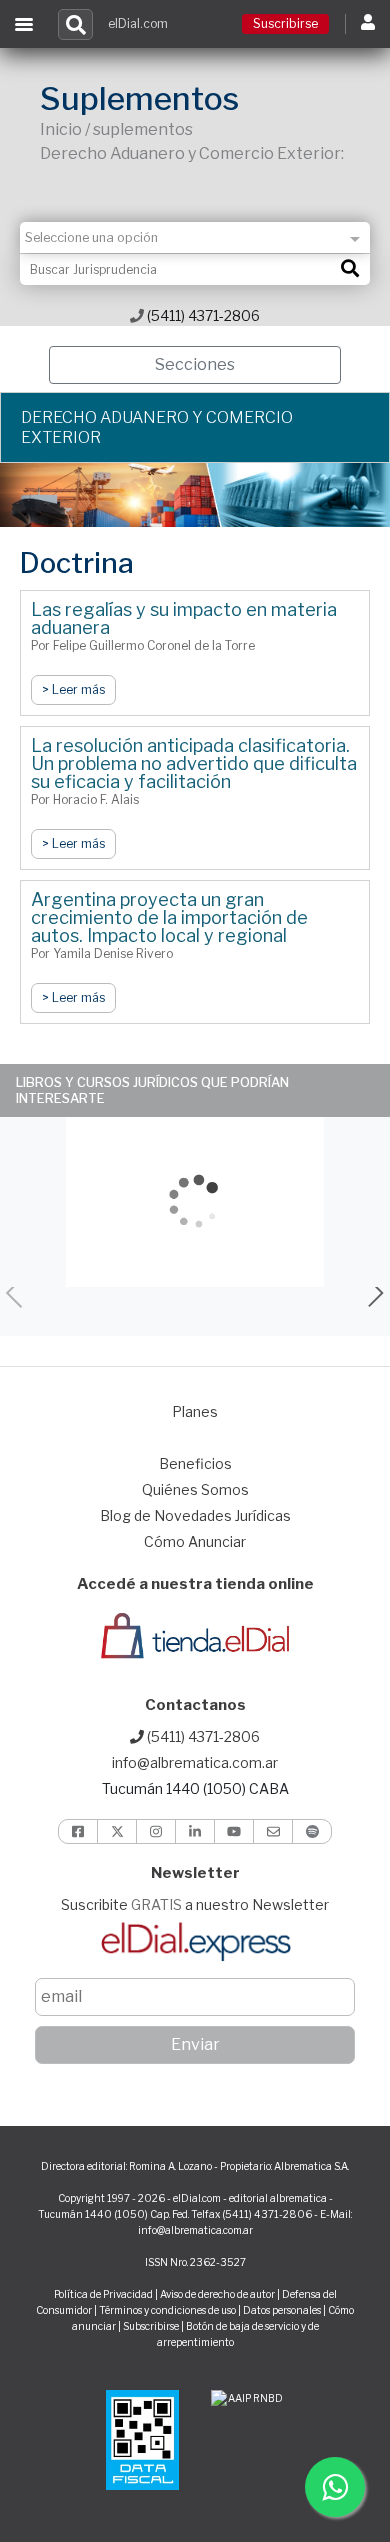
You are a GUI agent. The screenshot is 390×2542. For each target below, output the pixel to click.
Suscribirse (285, 23)
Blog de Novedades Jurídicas (195, 1515)
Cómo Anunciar (195, 1541)
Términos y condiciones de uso (167, 2310)
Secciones (195, 364)
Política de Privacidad (103, 2294)
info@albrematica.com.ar (195, 1762)
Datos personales (282, 2310)
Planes (195, 1411)
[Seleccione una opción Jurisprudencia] (195, 237)
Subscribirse (152, 2326)
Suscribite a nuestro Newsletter (195, 1904)
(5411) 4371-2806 (202, 315)
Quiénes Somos (195, 1489)
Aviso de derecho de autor (217, 2294)
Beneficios (195, 1463)
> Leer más (73, 689)
